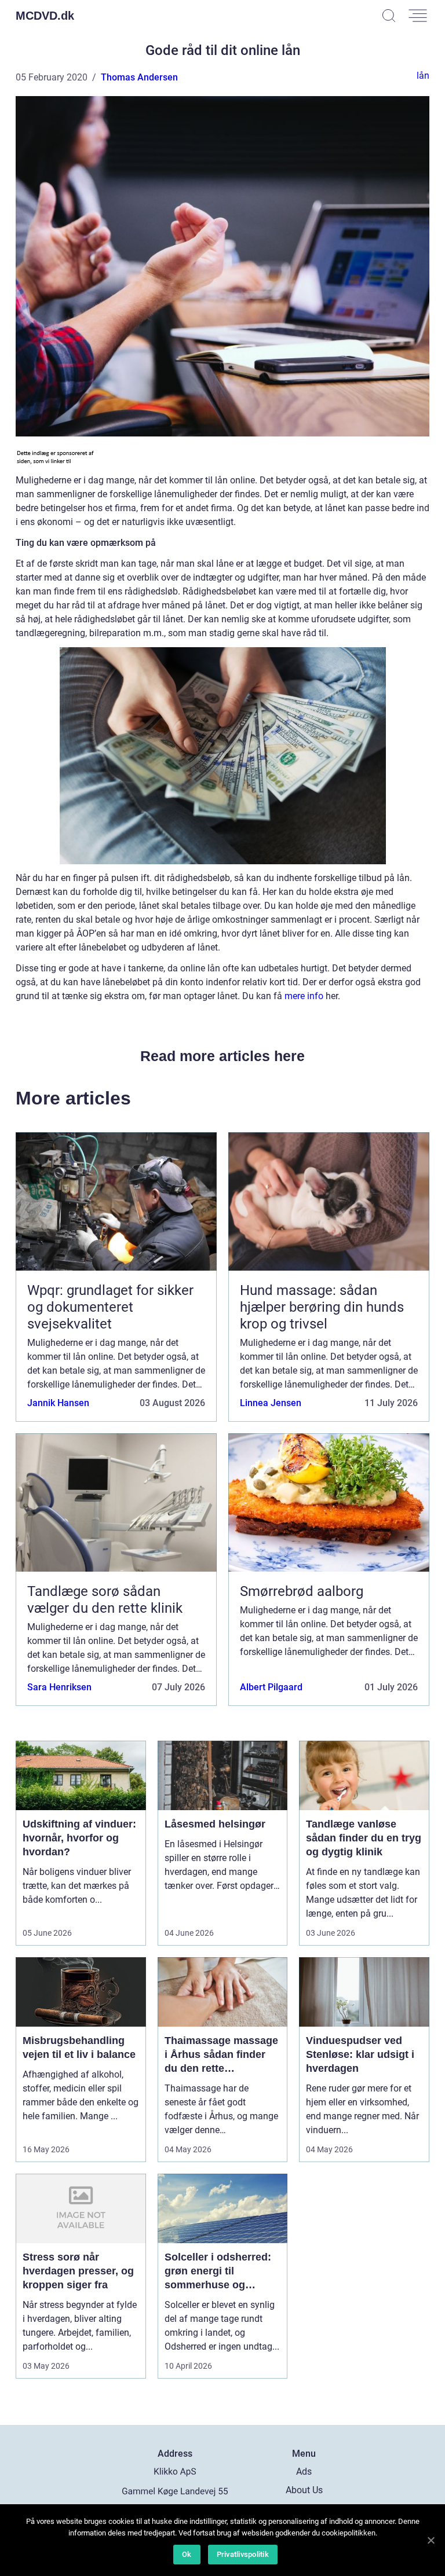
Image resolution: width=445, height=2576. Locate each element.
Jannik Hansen (58, 1403)
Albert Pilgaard (271, 1687)
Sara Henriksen (59, 1687)
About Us (304, 2490)
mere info (304, 996)
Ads (304, 2472)
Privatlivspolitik (243, 2554)
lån (423, 76)
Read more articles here (222, 1056)
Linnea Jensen (271, 1403)
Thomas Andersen (139, 77)
